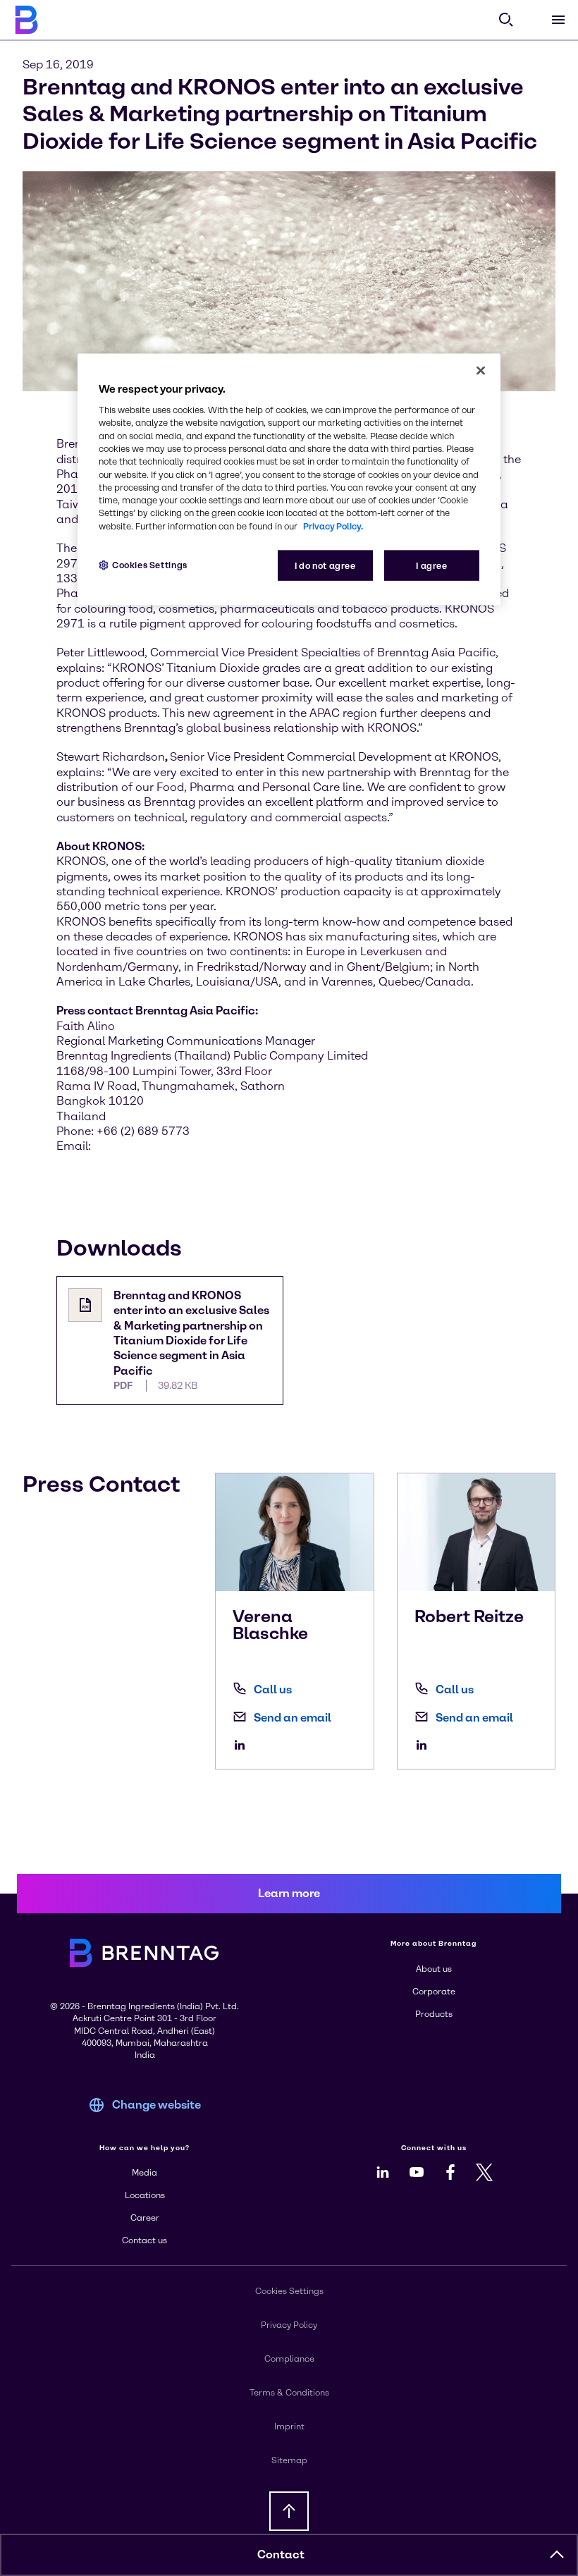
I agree (431, 566)
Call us (273, 1689)
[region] (289, 480)
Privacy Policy (289, 2325)
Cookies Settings (150, 565)
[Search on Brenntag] (506, 20)
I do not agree (325, 566)
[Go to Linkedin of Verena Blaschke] (243, 1745)
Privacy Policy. (333, 526)
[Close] (481, 371)
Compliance (289, 2359)
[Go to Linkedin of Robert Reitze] (425, 1745)
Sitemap (289, 2460)
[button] (557, 2555)
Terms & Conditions (289, 2393)
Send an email (293, 1718)
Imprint (289, 2427)
